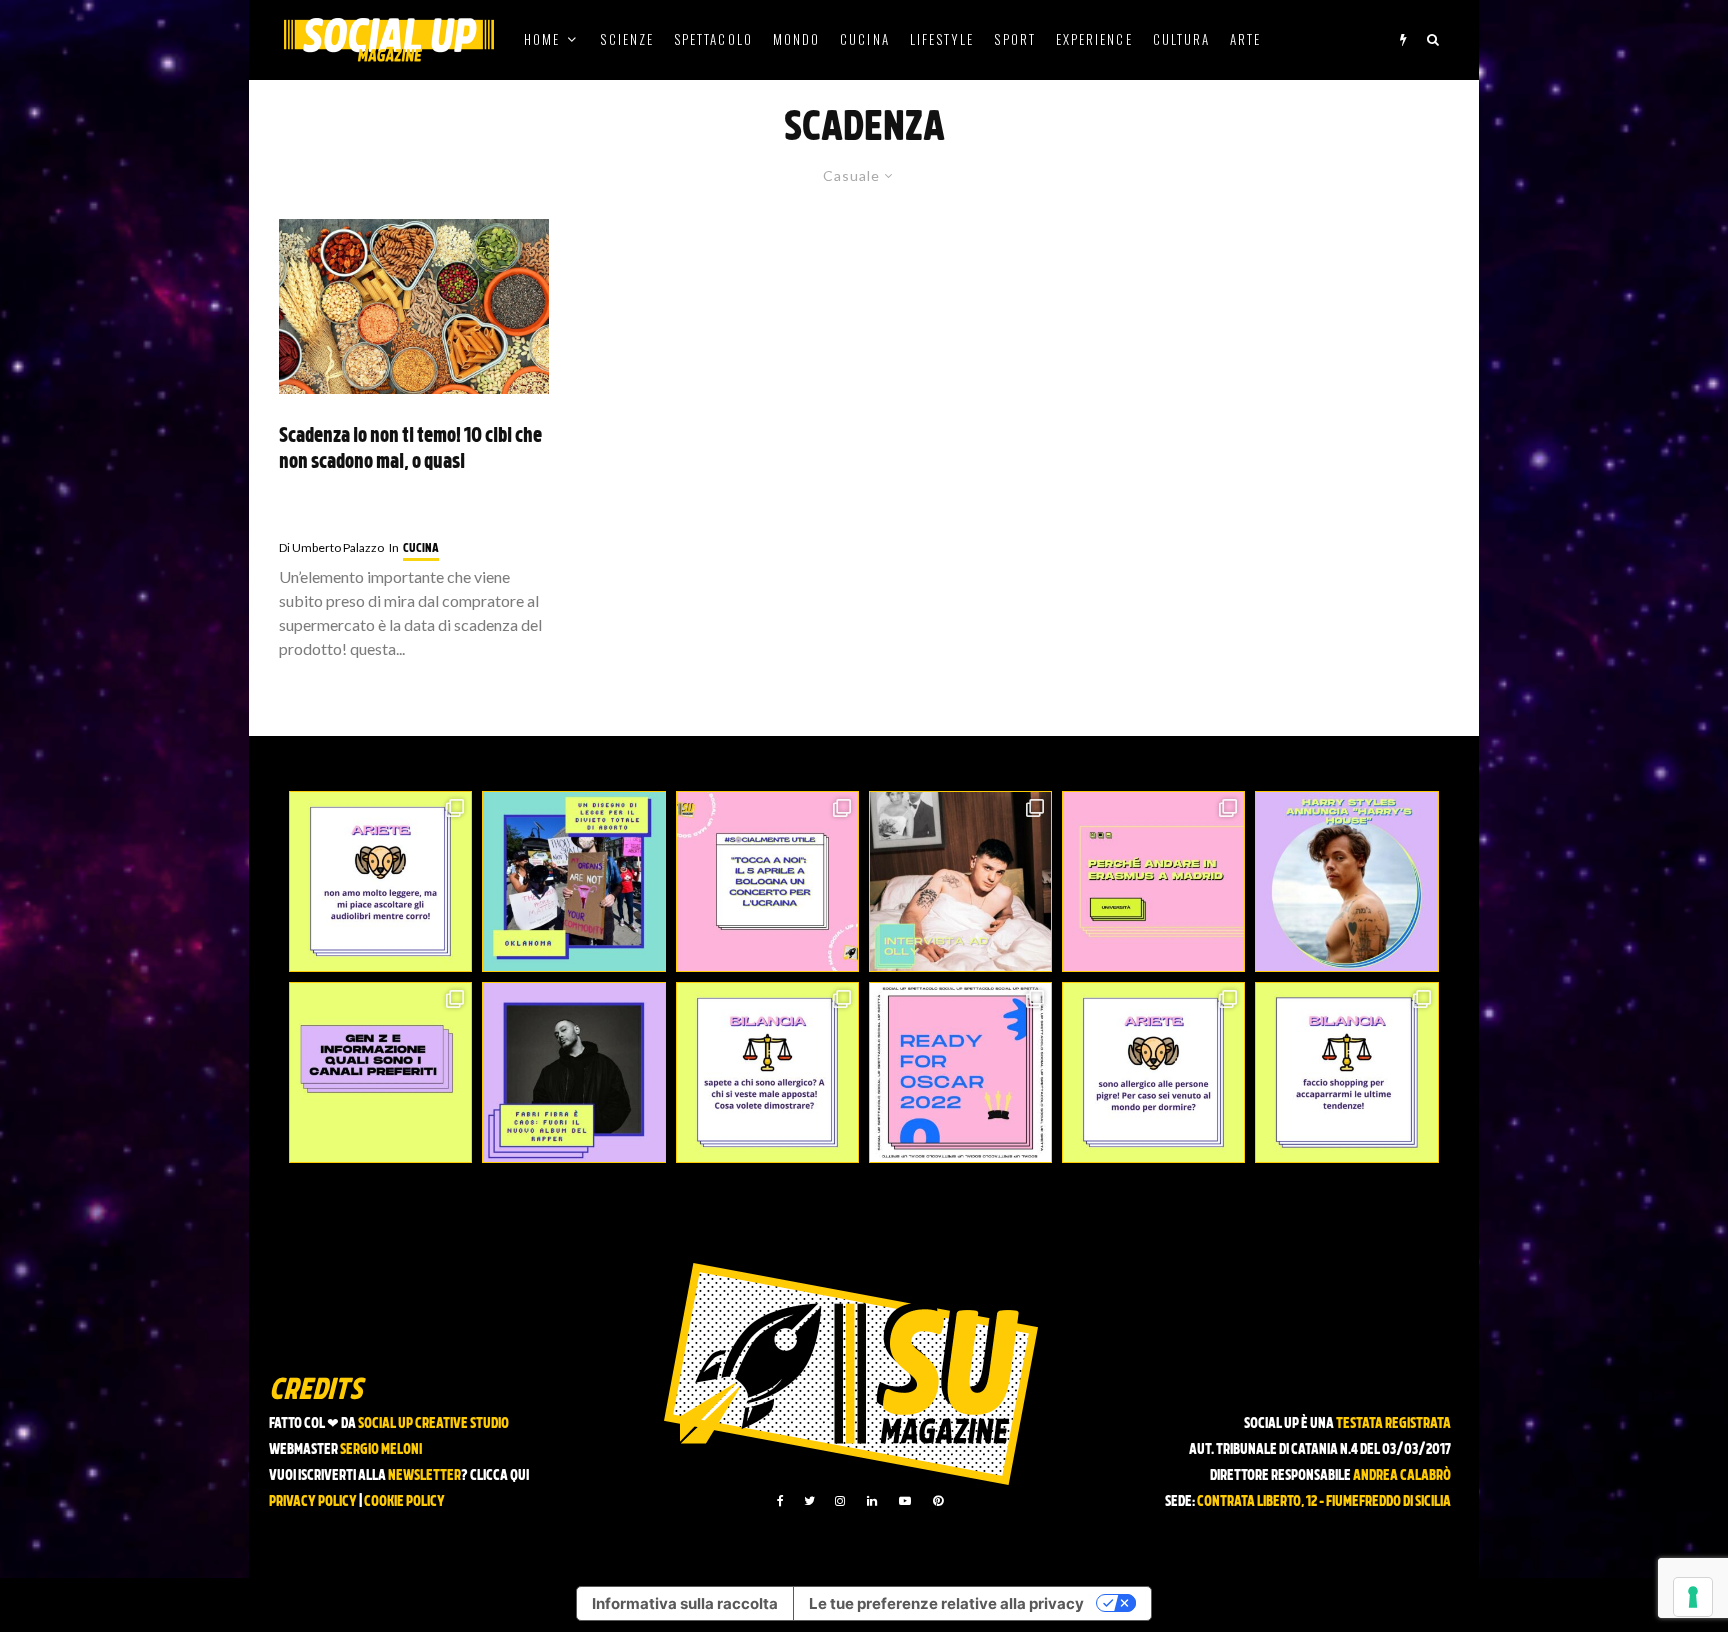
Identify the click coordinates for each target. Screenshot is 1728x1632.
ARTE (1245, 39)
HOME (542, 39)
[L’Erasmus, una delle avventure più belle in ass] (1153, 881)
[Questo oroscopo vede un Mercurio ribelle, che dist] (380, 881)
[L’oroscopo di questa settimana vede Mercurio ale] (1346, 1072)
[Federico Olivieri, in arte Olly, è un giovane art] (960, 881)
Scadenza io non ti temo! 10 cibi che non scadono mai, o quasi (410, 450)
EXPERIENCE (1094, 39)
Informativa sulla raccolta (685, 1603)
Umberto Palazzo (331, 547)
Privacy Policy (313, 1502)
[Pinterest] (938, 1501)
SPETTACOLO (713, 39)
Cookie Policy (404, 1502)
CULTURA (1182, 39)
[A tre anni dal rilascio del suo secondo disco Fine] (1346, 881)
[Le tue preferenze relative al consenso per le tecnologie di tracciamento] (1693, 1597)
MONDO (796, 39)
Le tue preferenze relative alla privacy (946, 1603)
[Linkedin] (872, 1501)
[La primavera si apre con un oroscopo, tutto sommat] (767, 1072)
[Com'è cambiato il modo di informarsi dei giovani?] (380, 1072)
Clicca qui (499, 1476)
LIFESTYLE (942, 39)
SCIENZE (627, 39)
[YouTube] (905, 1501)
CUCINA (864, 39)
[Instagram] (840, 1501)
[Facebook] (780, 1501)
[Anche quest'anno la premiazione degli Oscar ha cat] (960, 1072)
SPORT (1014, 39)
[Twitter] (809, 1501)
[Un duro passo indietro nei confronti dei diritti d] (573, 881)
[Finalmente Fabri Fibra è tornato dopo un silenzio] (573, 1072)
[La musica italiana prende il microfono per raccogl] (767, 881)
